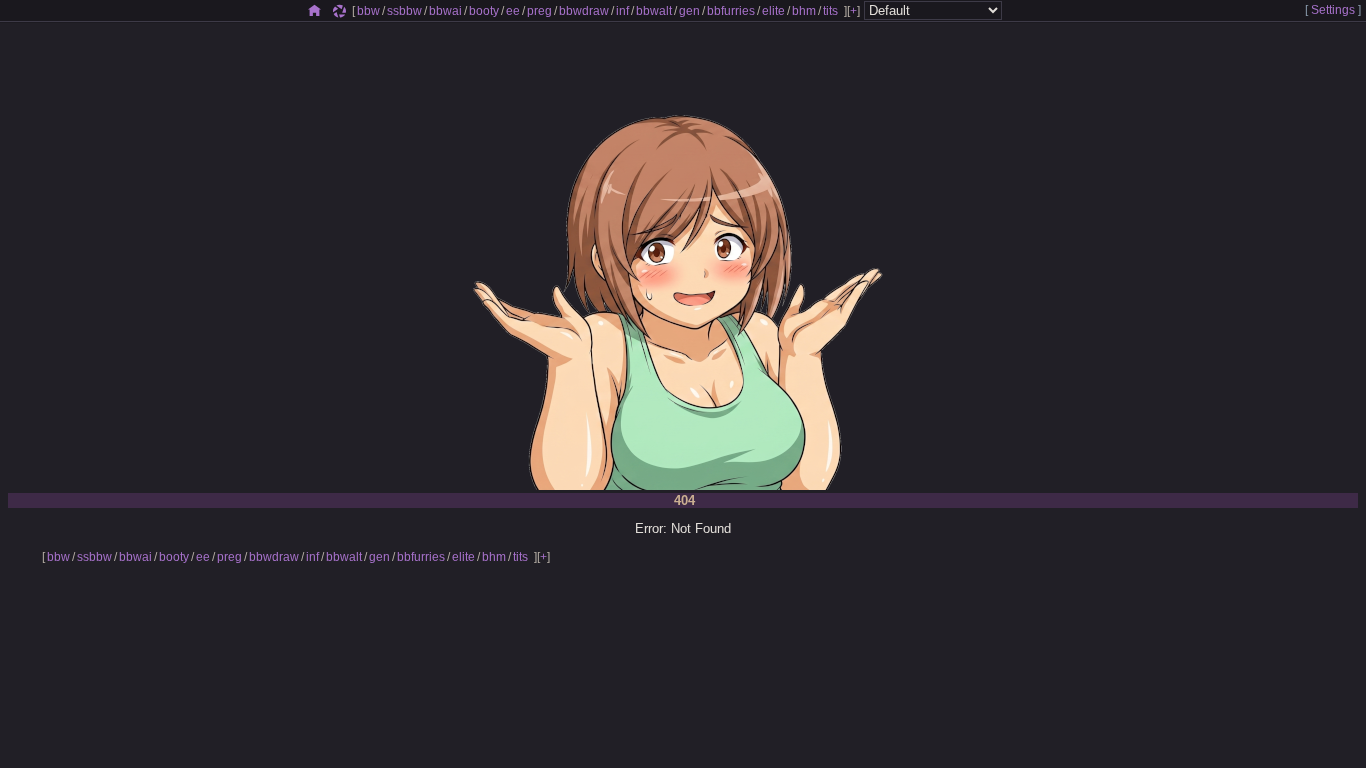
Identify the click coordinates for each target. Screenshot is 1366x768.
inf (622, 11)
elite (773, 11)
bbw (368, 11)
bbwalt (654, 11)
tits (830, 11)
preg (539, 11)
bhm (804, 11)
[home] (314, 11)
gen (689, 11)
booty (484, 11)
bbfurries (731, 11)
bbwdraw (584, 11)
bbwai (445, 11)
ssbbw (404, 11)
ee (513, 11)
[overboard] (339, 11)
